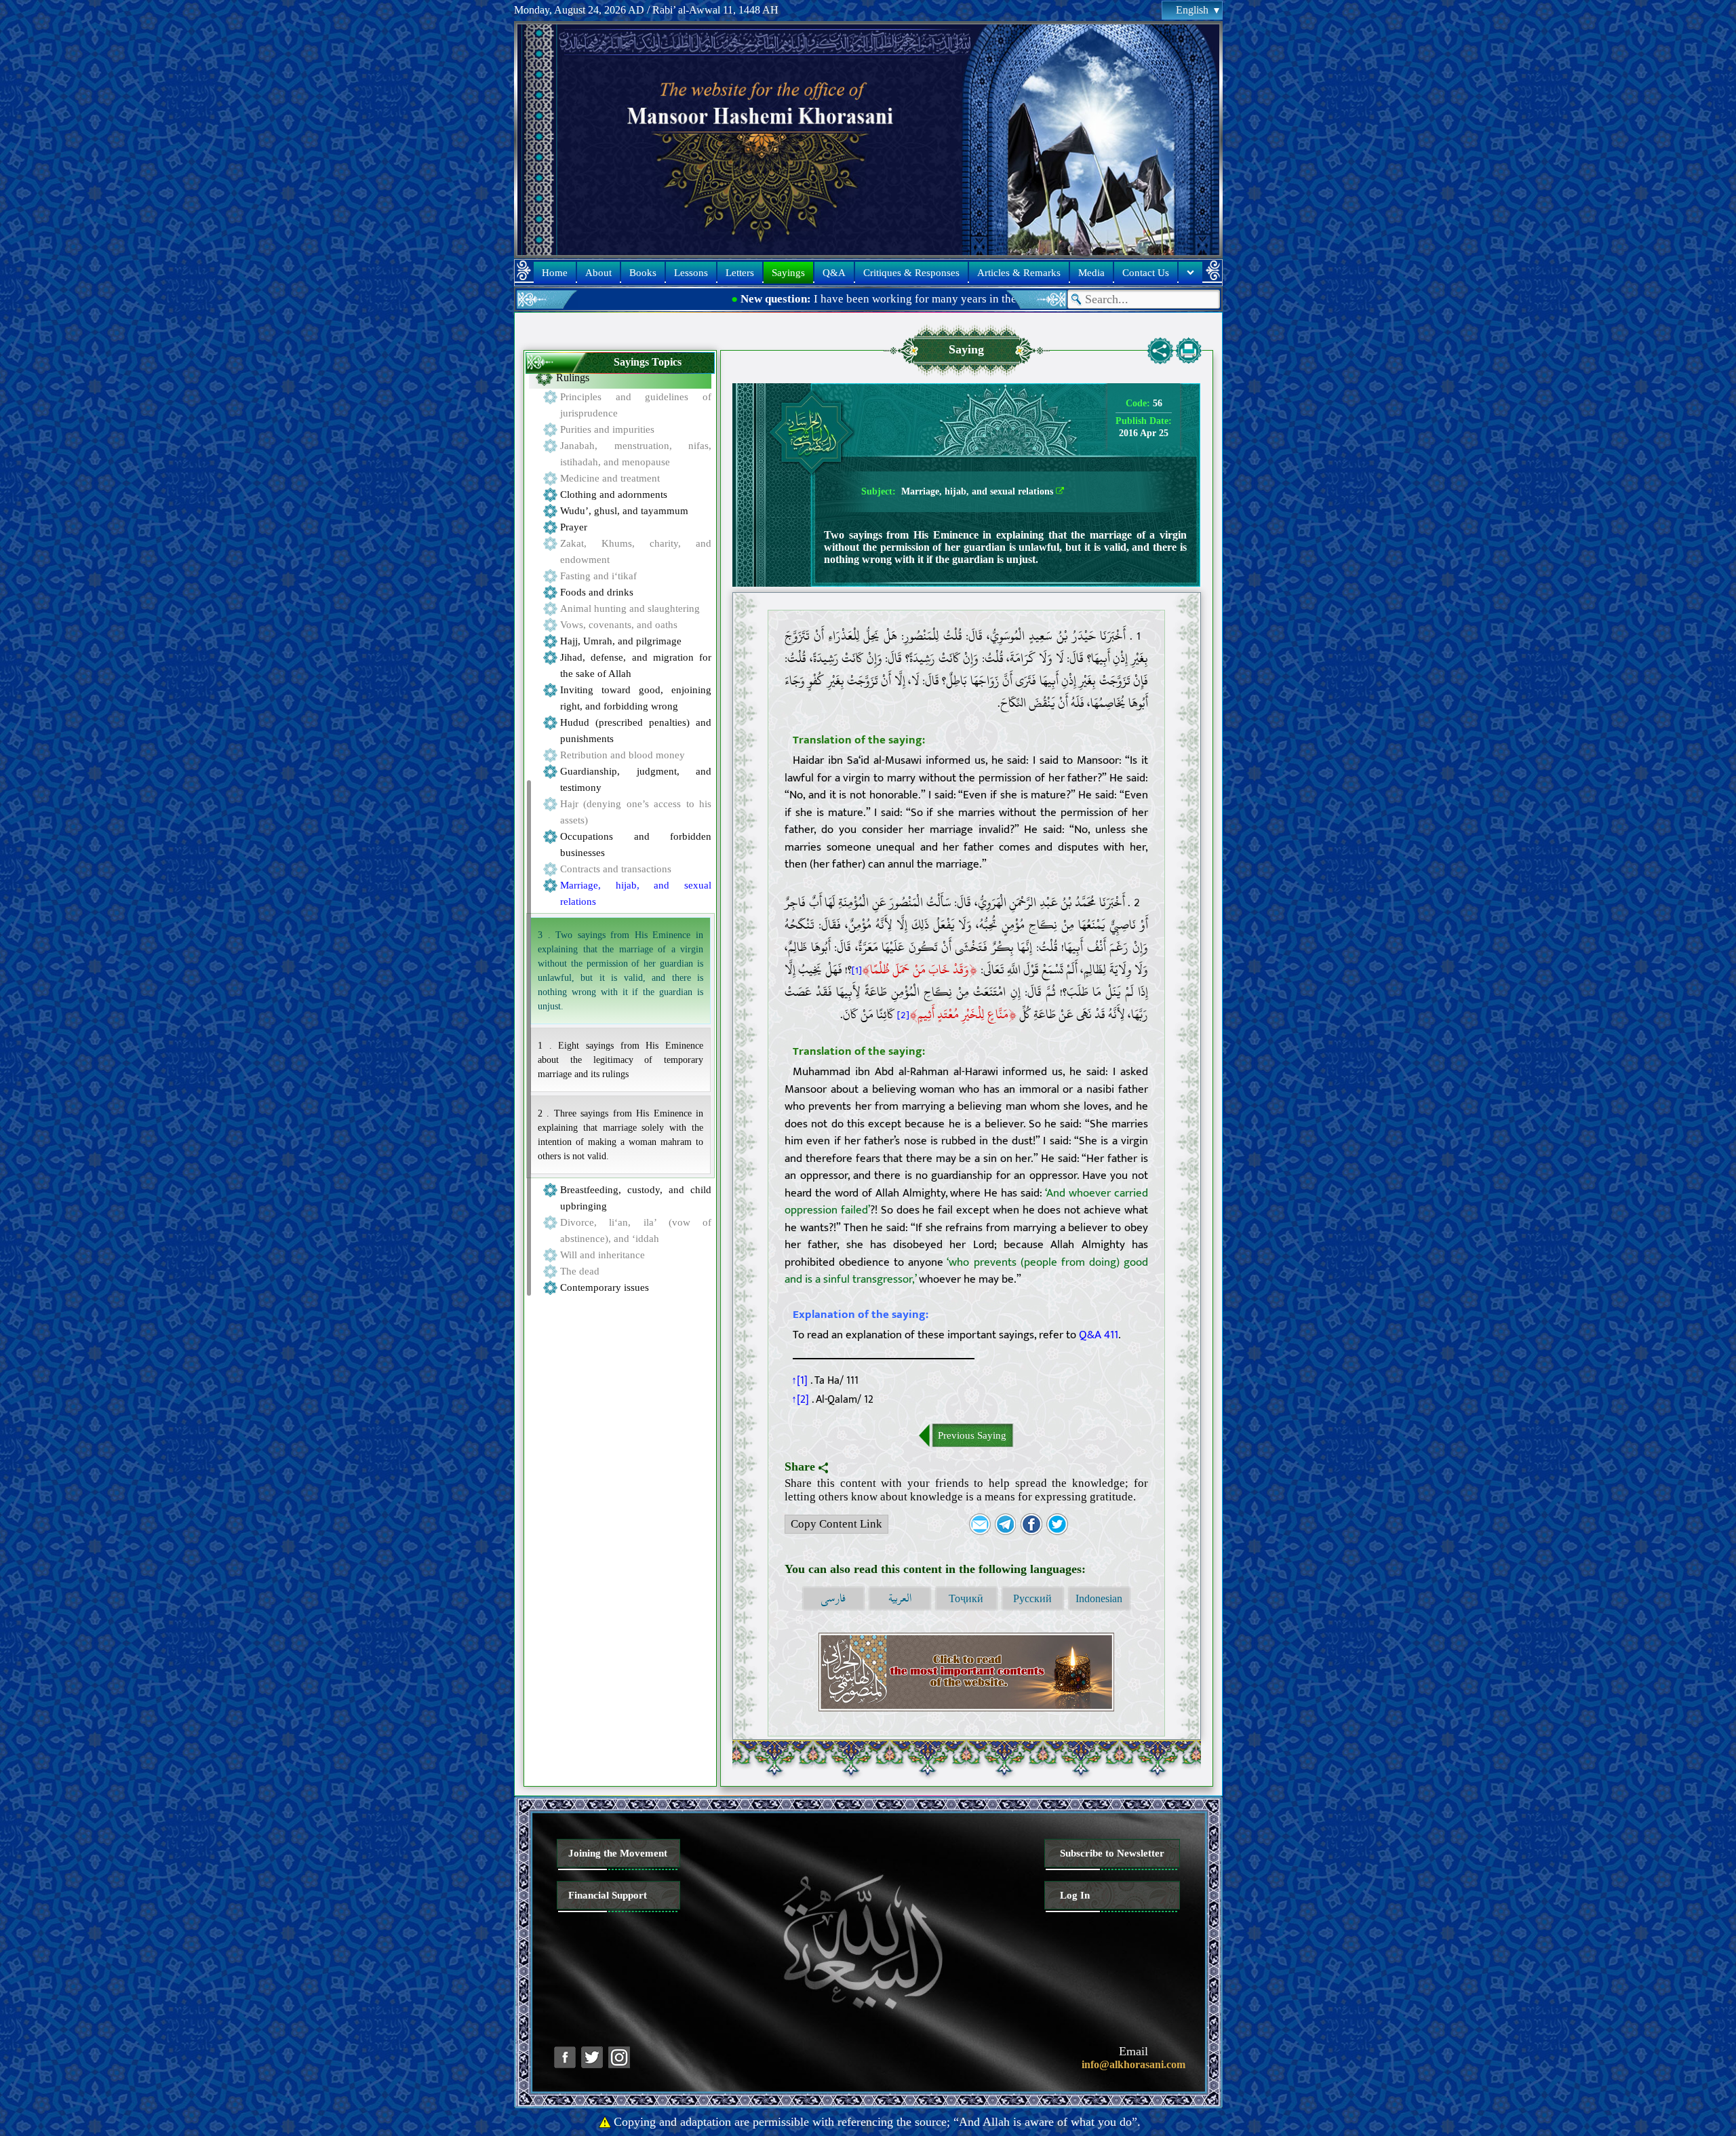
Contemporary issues (605, 1287)
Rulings (573, 377)
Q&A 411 (1099, 1335)
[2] (903, 1015)
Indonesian (1099, 1598)
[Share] (1160, 351)
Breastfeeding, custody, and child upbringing (636, 1198)
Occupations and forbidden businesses (636, 844)
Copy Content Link (836, 1524)
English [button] (1192, 10)
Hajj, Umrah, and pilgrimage (621, 641)
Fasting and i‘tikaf (598, 576)
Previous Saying (972, 1435)
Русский (1032, 1598)
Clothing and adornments (614, 494)
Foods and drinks (597, 592)
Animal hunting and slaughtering (630, 608)
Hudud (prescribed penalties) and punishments (636, 731)
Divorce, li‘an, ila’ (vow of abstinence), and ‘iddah (636, 1230)
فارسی (833, 1598)
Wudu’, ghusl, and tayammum (624, 511)
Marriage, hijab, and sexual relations (636, 893)
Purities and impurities (607, 429)
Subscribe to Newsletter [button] (1112, 1853)
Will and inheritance (603, 1255)
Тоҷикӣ (966, 1598)
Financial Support (608, 1895)
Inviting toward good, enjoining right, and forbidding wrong (636, 698)
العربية (900, 1598)
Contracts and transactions (616, 869)
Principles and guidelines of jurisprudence (636, 405)
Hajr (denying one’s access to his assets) (636, 812)
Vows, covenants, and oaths (619, 625)
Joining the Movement (618, 1853)
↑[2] (800, 1399)
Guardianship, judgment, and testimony (636, 779)
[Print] (1189, 351)
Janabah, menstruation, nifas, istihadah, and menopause (636, 454)
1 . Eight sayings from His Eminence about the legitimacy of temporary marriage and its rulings (620, 1060)
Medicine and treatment (610, 478)
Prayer (574, 527)
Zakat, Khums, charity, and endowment (636, 551)
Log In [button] (1075, 1895)
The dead (580, 1271)
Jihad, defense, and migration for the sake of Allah (636, 665)
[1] (857, 970)
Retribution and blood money (623, 755)
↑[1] (800, 1380)
